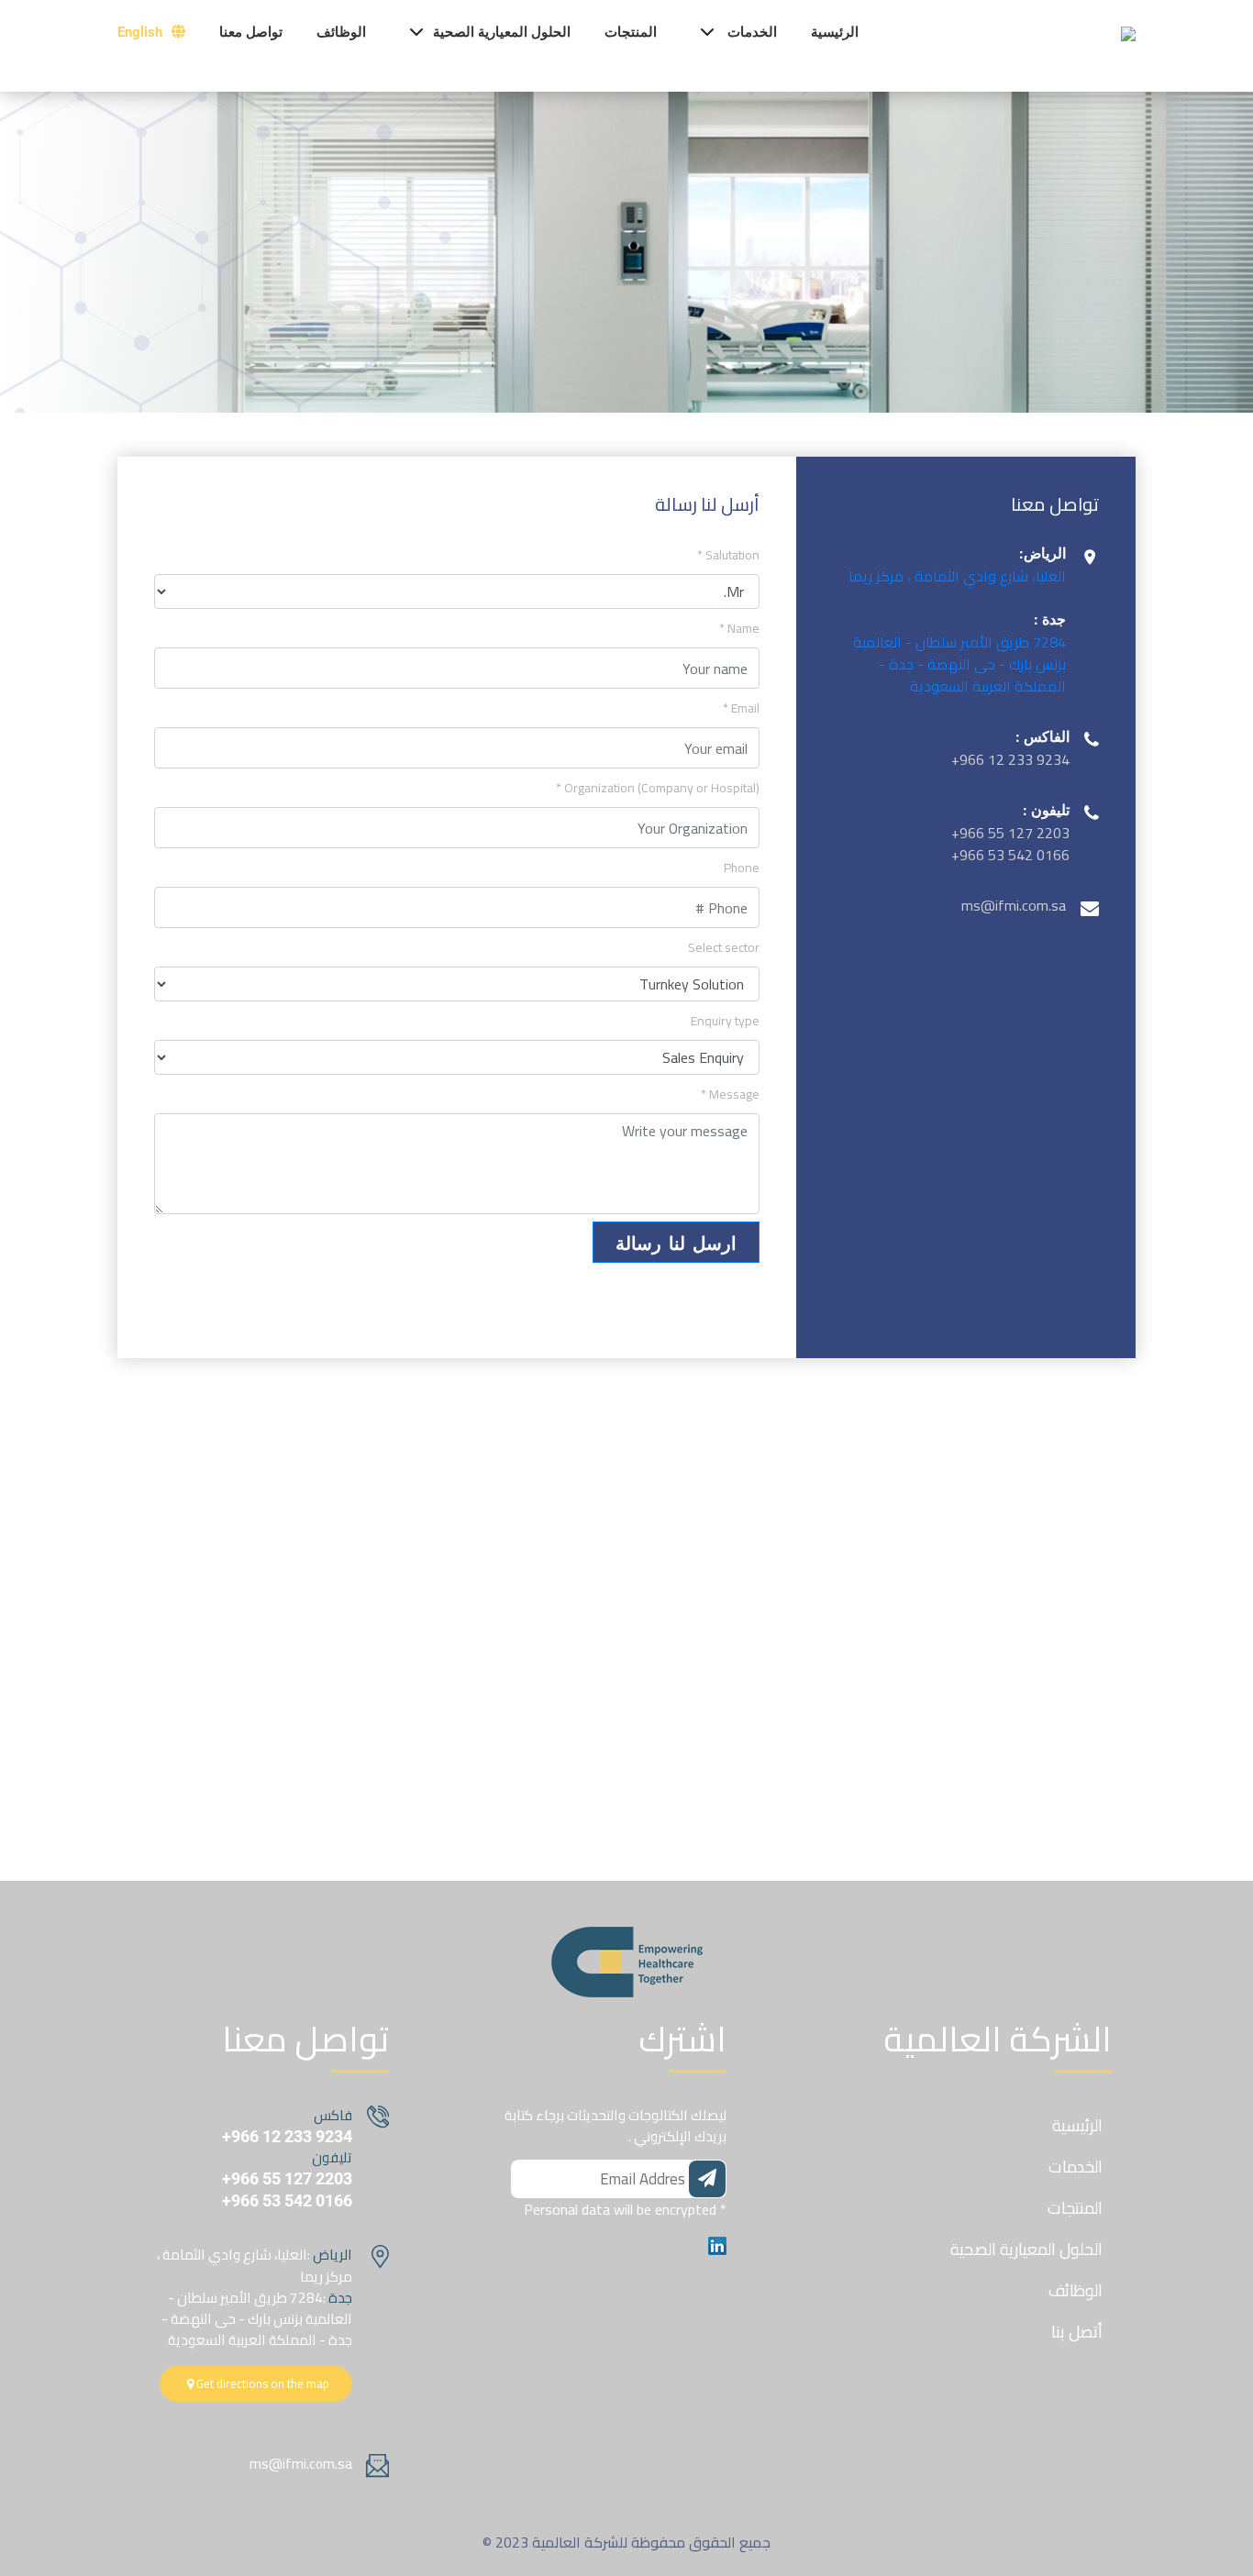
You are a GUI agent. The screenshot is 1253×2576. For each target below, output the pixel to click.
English (142, 32)
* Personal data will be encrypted (625, 2209)
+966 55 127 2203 (287, 2178)
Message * (730, 1095)
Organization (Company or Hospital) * (658, 788)
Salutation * (728, 555)
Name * (739, 629)
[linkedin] (717, 2244)
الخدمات (752, 32)
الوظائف (341, 32)
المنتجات (631, 32)
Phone (742, 868)
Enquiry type (725, 1021)
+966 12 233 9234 (287, 2136)
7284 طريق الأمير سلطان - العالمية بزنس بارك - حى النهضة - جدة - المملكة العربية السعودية (959, 664)
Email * (741, 708)
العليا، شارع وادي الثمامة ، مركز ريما (957, 576)
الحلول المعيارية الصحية (502, 32)
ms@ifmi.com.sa (301, 2464)
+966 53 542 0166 (287, 2200)
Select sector (724, 948)
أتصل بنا (1077, 2332)
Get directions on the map (261, 2383)
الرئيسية (835, 32)
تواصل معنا (251, 32)
